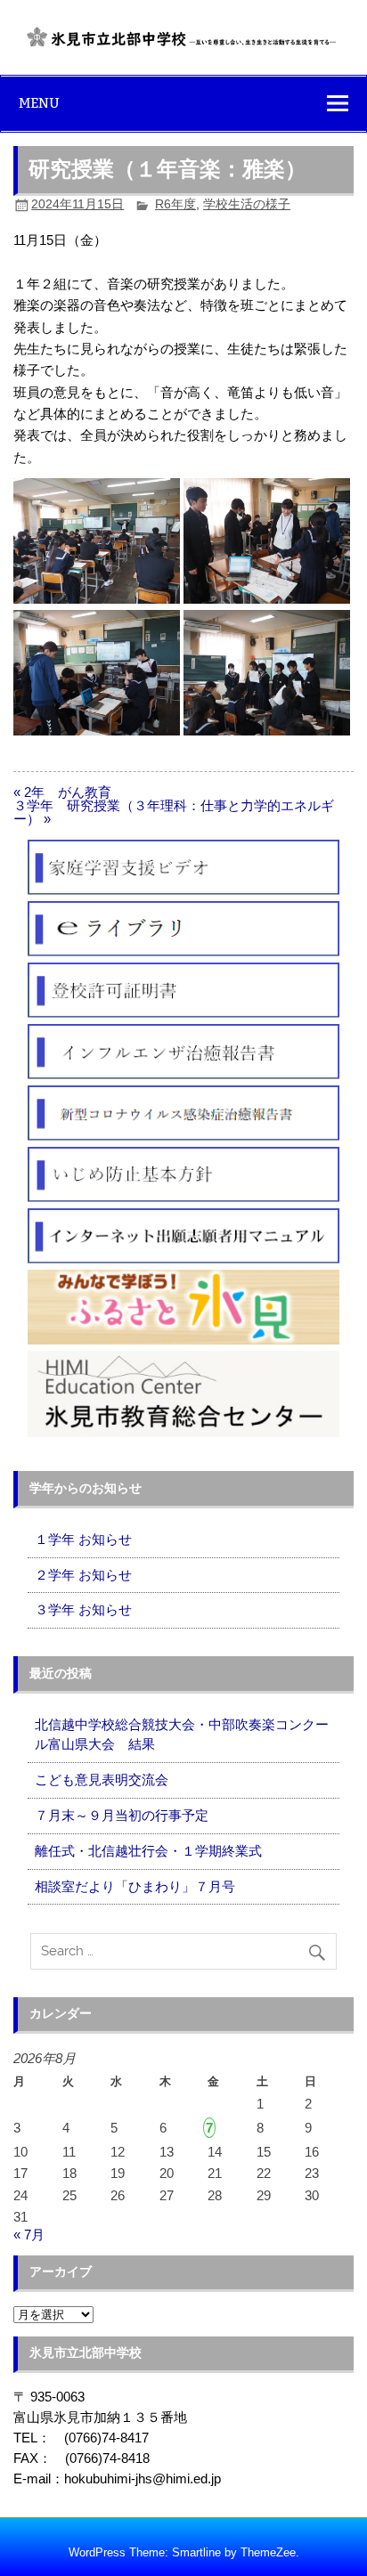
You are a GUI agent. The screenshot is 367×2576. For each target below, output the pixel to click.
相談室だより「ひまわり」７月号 (135, 1886)
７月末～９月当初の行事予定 (122, 1815)
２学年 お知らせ (83, 1575)
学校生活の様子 (247, 204)
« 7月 (29, 2235)
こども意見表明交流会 (102, 1780)
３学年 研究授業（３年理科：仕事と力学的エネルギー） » (174, 812)
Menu (39, 103)
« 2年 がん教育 (62, 792)
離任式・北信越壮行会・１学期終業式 (148, 1851)
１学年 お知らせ (83, 1539)
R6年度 (175, 204)
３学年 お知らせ (83, 1609)
